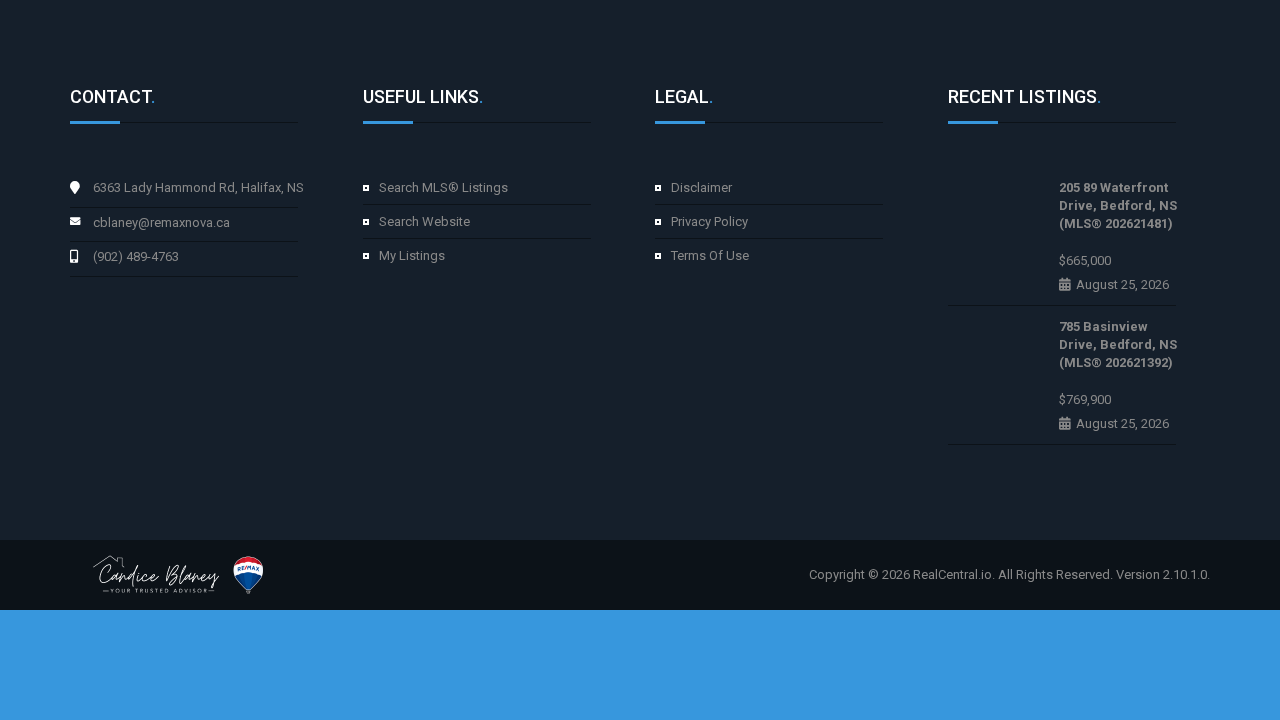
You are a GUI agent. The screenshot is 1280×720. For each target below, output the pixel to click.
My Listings (412, 255)
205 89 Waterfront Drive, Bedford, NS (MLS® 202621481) (1118, 205)
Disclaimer (701, 187)
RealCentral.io (952, 574)
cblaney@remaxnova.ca (161, 222)
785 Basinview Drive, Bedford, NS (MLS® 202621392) (1118, 344)
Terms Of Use (710, 255)
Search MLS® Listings (443, 187)
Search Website (424, 221)
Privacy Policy (709, 221)
